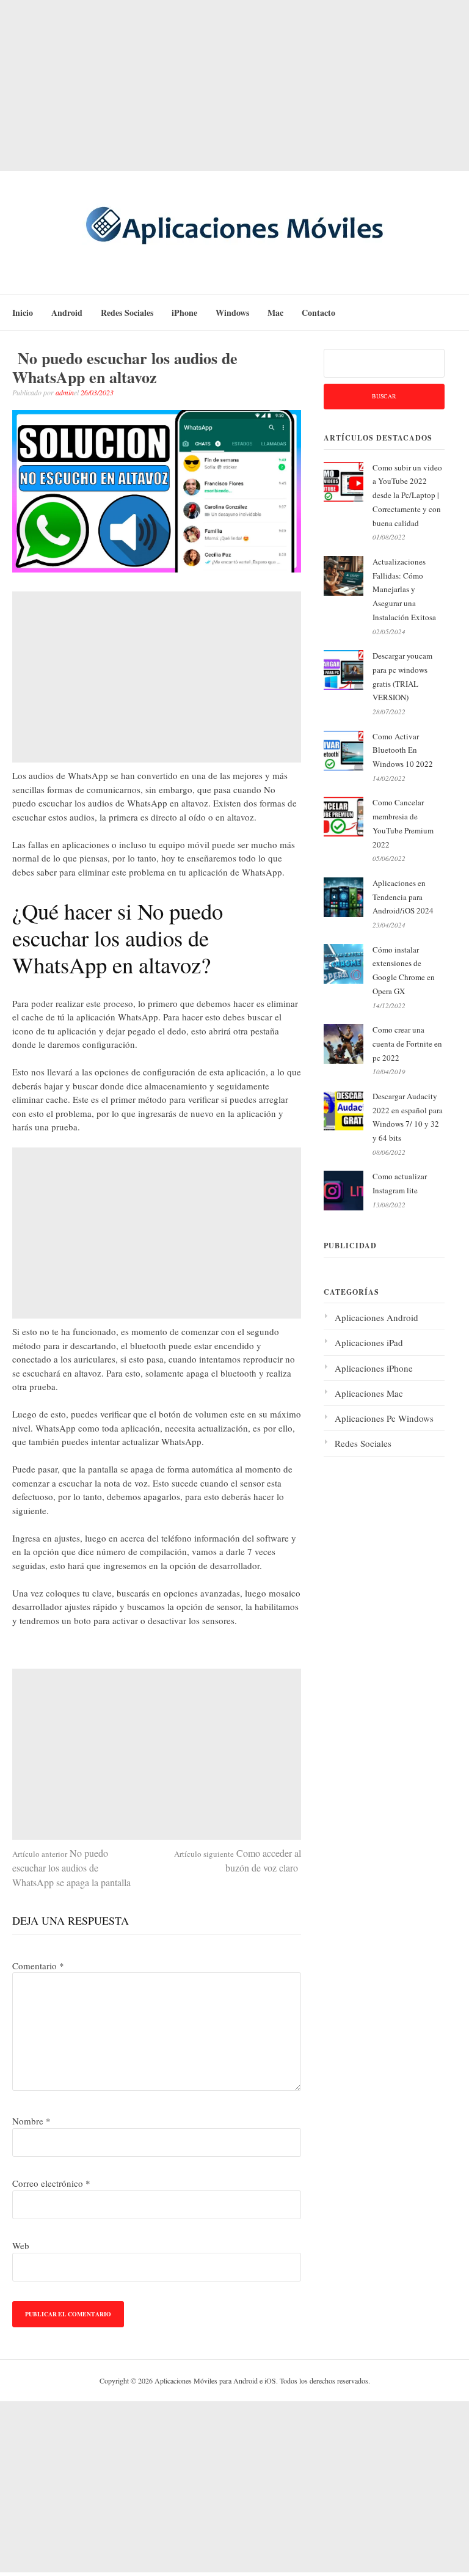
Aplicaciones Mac (369, 1393)
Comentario (38, 1966)
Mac (275, 313)
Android (67, 313)
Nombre (31, 2121)
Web (21, 2245)
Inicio (23, 313)
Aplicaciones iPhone (374, 1368)
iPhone (184, 313)
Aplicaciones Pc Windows (384, 1418)
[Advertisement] (234, 86)
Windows (232, 313)
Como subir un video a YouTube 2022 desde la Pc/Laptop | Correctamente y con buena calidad (407, 495)
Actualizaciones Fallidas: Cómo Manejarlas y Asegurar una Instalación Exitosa (404, 589)
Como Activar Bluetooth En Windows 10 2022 (403, 750)
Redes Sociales (127, 313)
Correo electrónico (51, 2183)
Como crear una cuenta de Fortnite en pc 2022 (407, 1044)
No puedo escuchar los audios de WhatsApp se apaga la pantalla (71, 1868)
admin (65, 392)
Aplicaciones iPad (369, 1342)
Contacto (318, 313)
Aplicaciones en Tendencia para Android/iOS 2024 (403, 897)
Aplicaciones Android (376, 1317)
